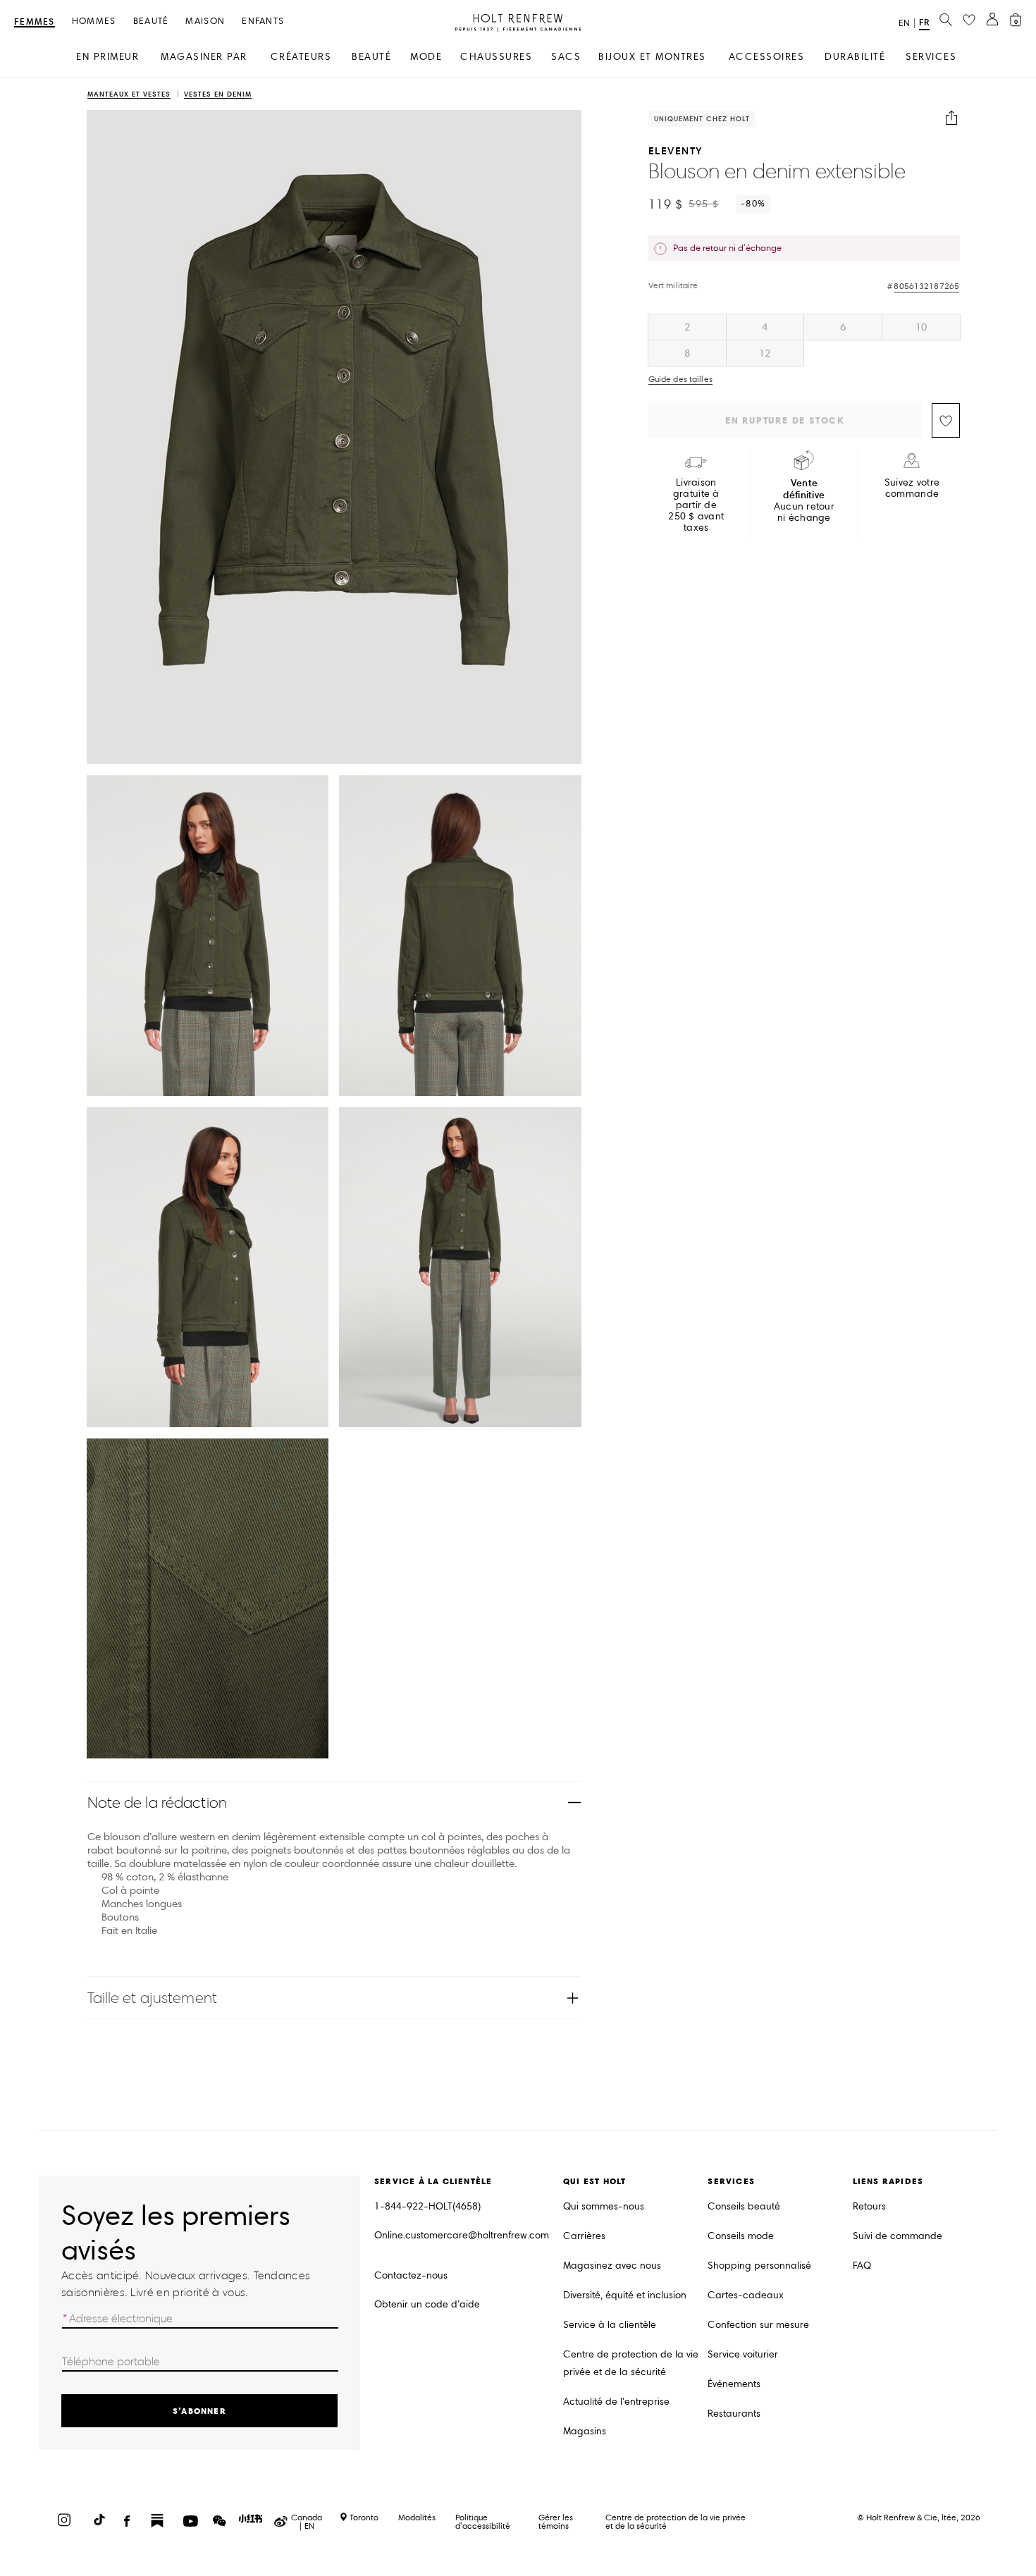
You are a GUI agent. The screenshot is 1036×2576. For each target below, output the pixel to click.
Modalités (417, 2517)
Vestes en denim (218, 95)
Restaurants (734, 2414)
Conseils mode (741, 2236)
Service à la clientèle (610, 2325)
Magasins (585, 2431)
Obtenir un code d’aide (427, 2304)
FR (924, 22)
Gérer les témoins (556, 2521)
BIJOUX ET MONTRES (652, 57)
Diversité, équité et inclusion (625, 2295)
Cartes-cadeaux (746, 2295)
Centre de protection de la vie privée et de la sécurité (631, 2363)
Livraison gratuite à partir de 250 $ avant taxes (696, 505)
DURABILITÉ (855, 57)
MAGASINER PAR (204, 57)
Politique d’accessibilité (483, 2521)
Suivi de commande (898, 2236)
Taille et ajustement (152, 1998)
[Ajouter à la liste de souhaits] (946, 420)
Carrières (584, 2236)
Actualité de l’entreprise (616, 2402)
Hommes (94, 21)
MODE (426, 57)
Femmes (35, 22)
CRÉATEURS (301, 57)
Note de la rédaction (157, 1802)
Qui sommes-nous (604, 2206)
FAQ (862, 2266)
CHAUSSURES (496, 57)
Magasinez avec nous (612, 2266)
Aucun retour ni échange (804, 500)
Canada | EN (307, 2522)
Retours (869, 2206)
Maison (205, 21)
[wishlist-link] (969, 20)
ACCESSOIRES (767, 57)
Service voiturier (743, 2354)
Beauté (151, 21)
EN (904, 23)
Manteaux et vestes (129, 95)
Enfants (263, 21)
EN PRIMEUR (107, 57)
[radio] (687, 327)
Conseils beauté (744, 2206)
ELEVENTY (676, 150)
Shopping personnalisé (759, 2266)
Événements (734, 2384)
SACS (566, 57)
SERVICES (931, 57)
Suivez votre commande (912, 488)
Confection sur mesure (758, 2325)
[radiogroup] (804, 340)
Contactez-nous (411, 2275)
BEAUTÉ (371, 57)
